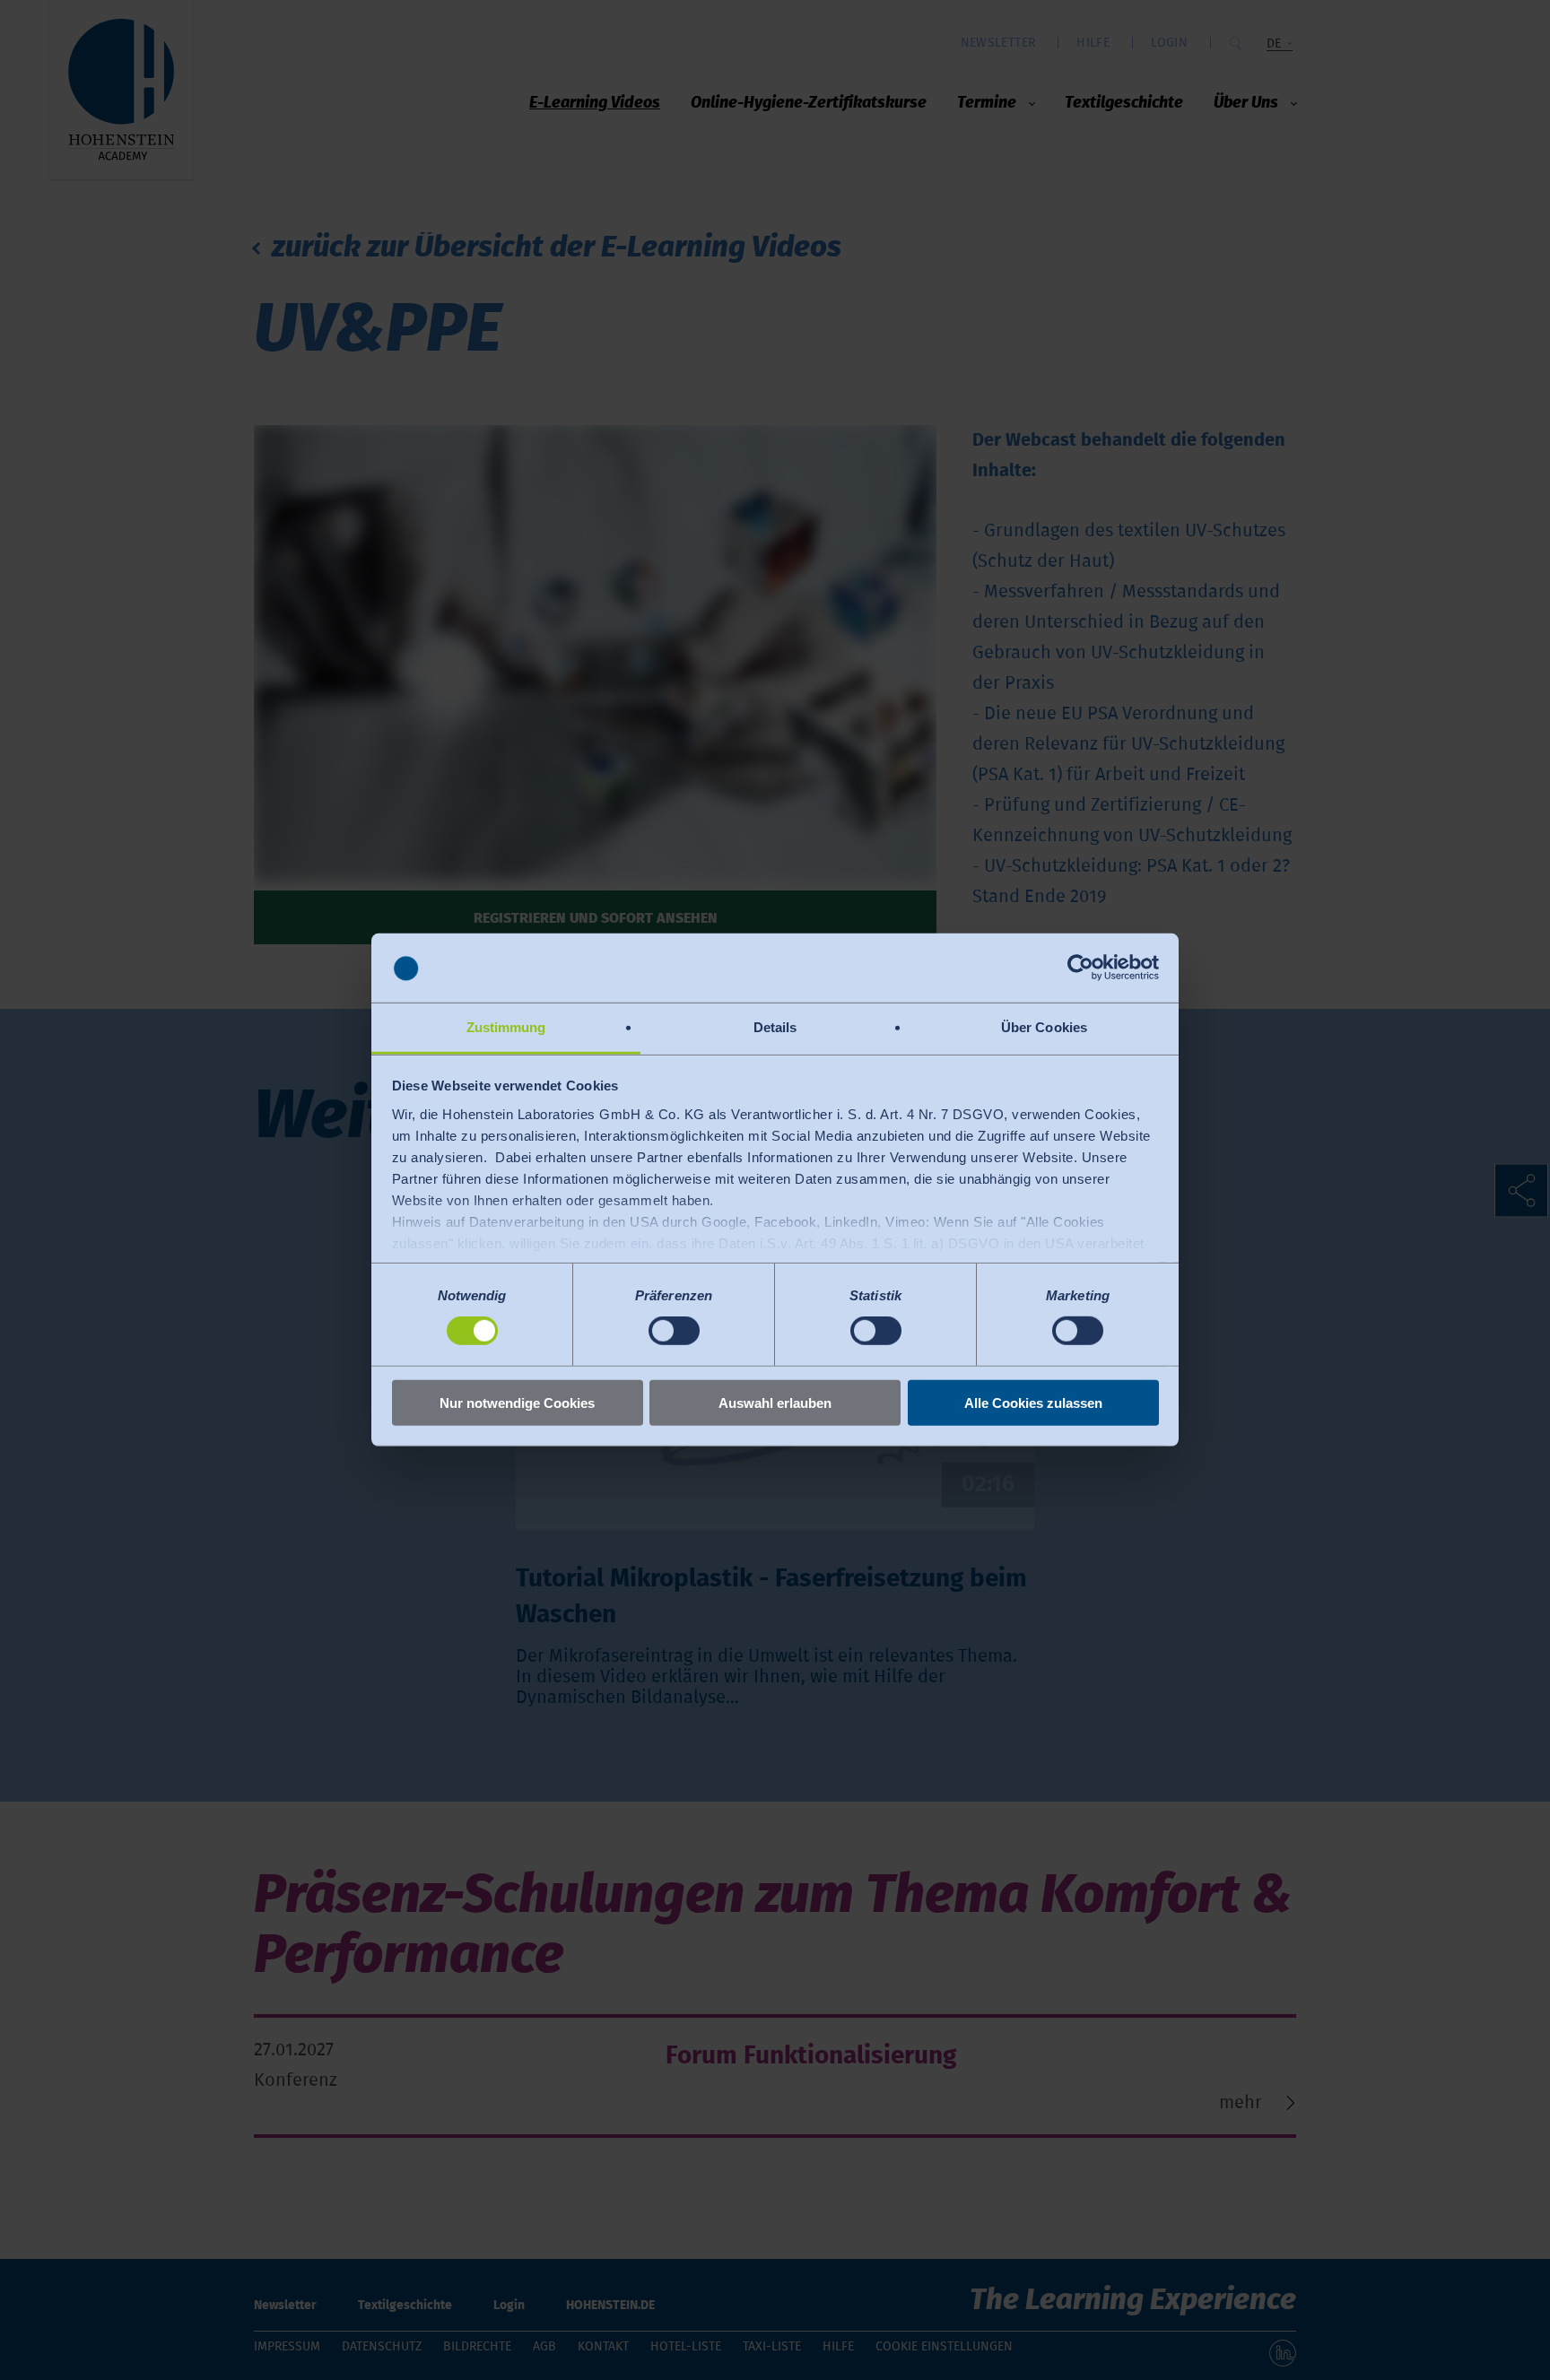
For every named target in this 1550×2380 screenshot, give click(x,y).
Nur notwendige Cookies (517, 1402)
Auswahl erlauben (775, 1402)
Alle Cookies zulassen (1033, 1402)
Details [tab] (775, 1027)
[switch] (674, 1331)
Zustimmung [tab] (506, 1027)
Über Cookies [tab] (1044, 1027)
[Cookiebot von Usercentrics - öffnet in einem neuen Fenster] (1080, 968)
